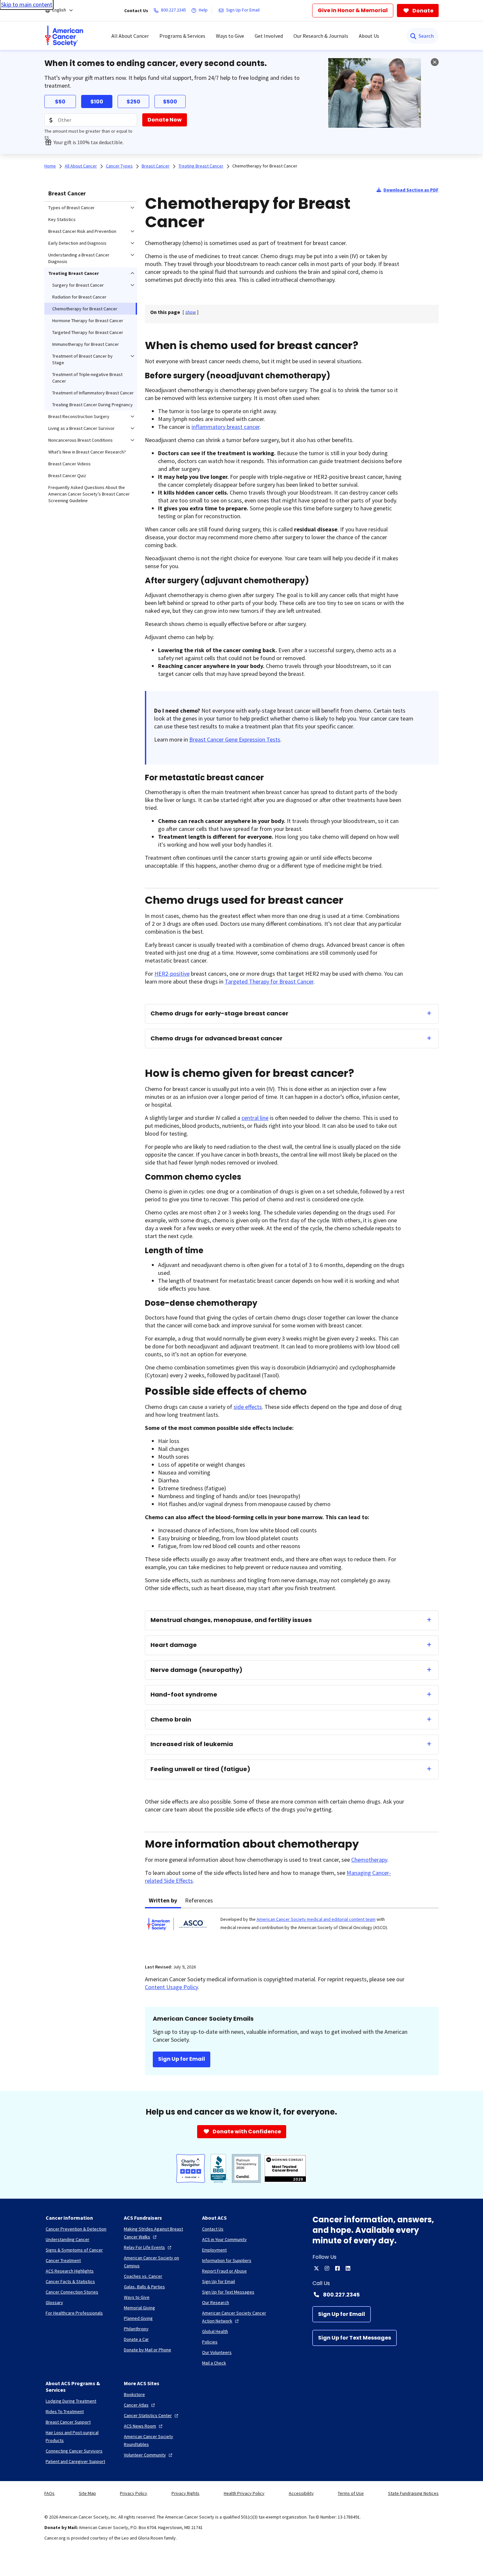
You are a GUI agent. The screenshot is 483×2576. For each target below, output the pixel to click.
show (191, 312)
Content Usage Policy (171, 1987)
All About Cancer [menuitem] (130, 36)
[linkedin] (348, 2268)
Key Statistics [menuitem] (62, 219)
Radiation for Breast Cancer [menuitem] (79, 297)
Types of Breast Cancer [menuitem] (71, 208)
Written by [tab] (163, 1900)
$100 (97, 102)
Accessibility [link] (301, 2493)
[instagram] (327, 2268)
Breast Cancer (67, 193)
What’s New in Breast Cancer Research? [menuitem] (87, 452)
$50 (60, 102)
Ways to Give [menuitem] (230, 36)
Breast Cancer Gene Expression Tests (235, 739)
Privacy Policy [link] (134, 2493)
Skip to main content (27, 4)
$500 (170, 102)
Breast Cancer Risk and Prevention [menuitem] (82, 231)
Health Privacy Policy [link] (244, 2493)
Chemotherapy (369, 1860)
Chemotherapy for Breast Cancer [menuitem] (85, 309)
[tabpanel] (292, 1932)
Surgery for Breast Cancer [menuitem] (78, 285)
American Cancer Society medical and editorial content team (316, 1919)
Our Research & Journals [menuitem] (321, 36)
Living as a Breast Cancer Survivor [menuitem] (81, 428)
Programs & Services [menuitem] (182, 36)
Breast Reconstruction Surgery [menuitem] (79, 416)
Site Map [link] (87, 2493)
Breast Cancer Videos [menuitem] (69, 464)
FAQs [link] (49, 2493)
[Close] (435, 62)
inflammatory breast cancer (226, 427)
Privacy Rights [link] (185, 2493)
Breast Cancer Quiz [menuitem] (67, 476)
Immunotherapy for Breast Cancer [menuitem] (86, 344)
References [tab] (199, 1900)
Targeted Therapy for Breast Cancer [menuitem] (88, 332)
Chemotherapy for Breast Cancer (265, 166)
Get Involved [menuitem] (269, 36)
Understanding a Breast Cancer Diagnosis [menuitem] (79, 258)
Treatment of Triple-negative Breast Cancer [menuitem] (87, 378)
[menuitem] (64, 36)
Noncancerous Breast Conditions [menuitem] (80, 440)
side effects (248, 1407)
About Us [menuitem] (369, 36)
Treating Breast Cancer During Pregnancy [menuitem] (92, 405)
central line (255, 1118)
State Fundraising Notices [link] (413, 2493)
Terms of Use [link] (351, 2493)
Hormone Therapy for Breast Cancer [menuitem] (88, 321)
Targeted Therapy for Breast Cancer (269, 981)
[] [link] (191, 312)
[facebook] (337, 2268)
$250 (133, 102)
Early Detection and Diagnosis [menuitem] (77, 243)
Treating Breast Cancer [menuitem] (74, 273)
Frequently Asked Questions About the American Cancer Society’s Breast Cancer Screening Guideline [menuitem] (89, 494)
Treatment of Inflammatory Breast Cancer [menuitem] (93, 393)
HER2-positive (172, 974)
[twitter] (316, 2268)
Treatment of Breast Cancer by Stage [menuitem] (82, 359)
